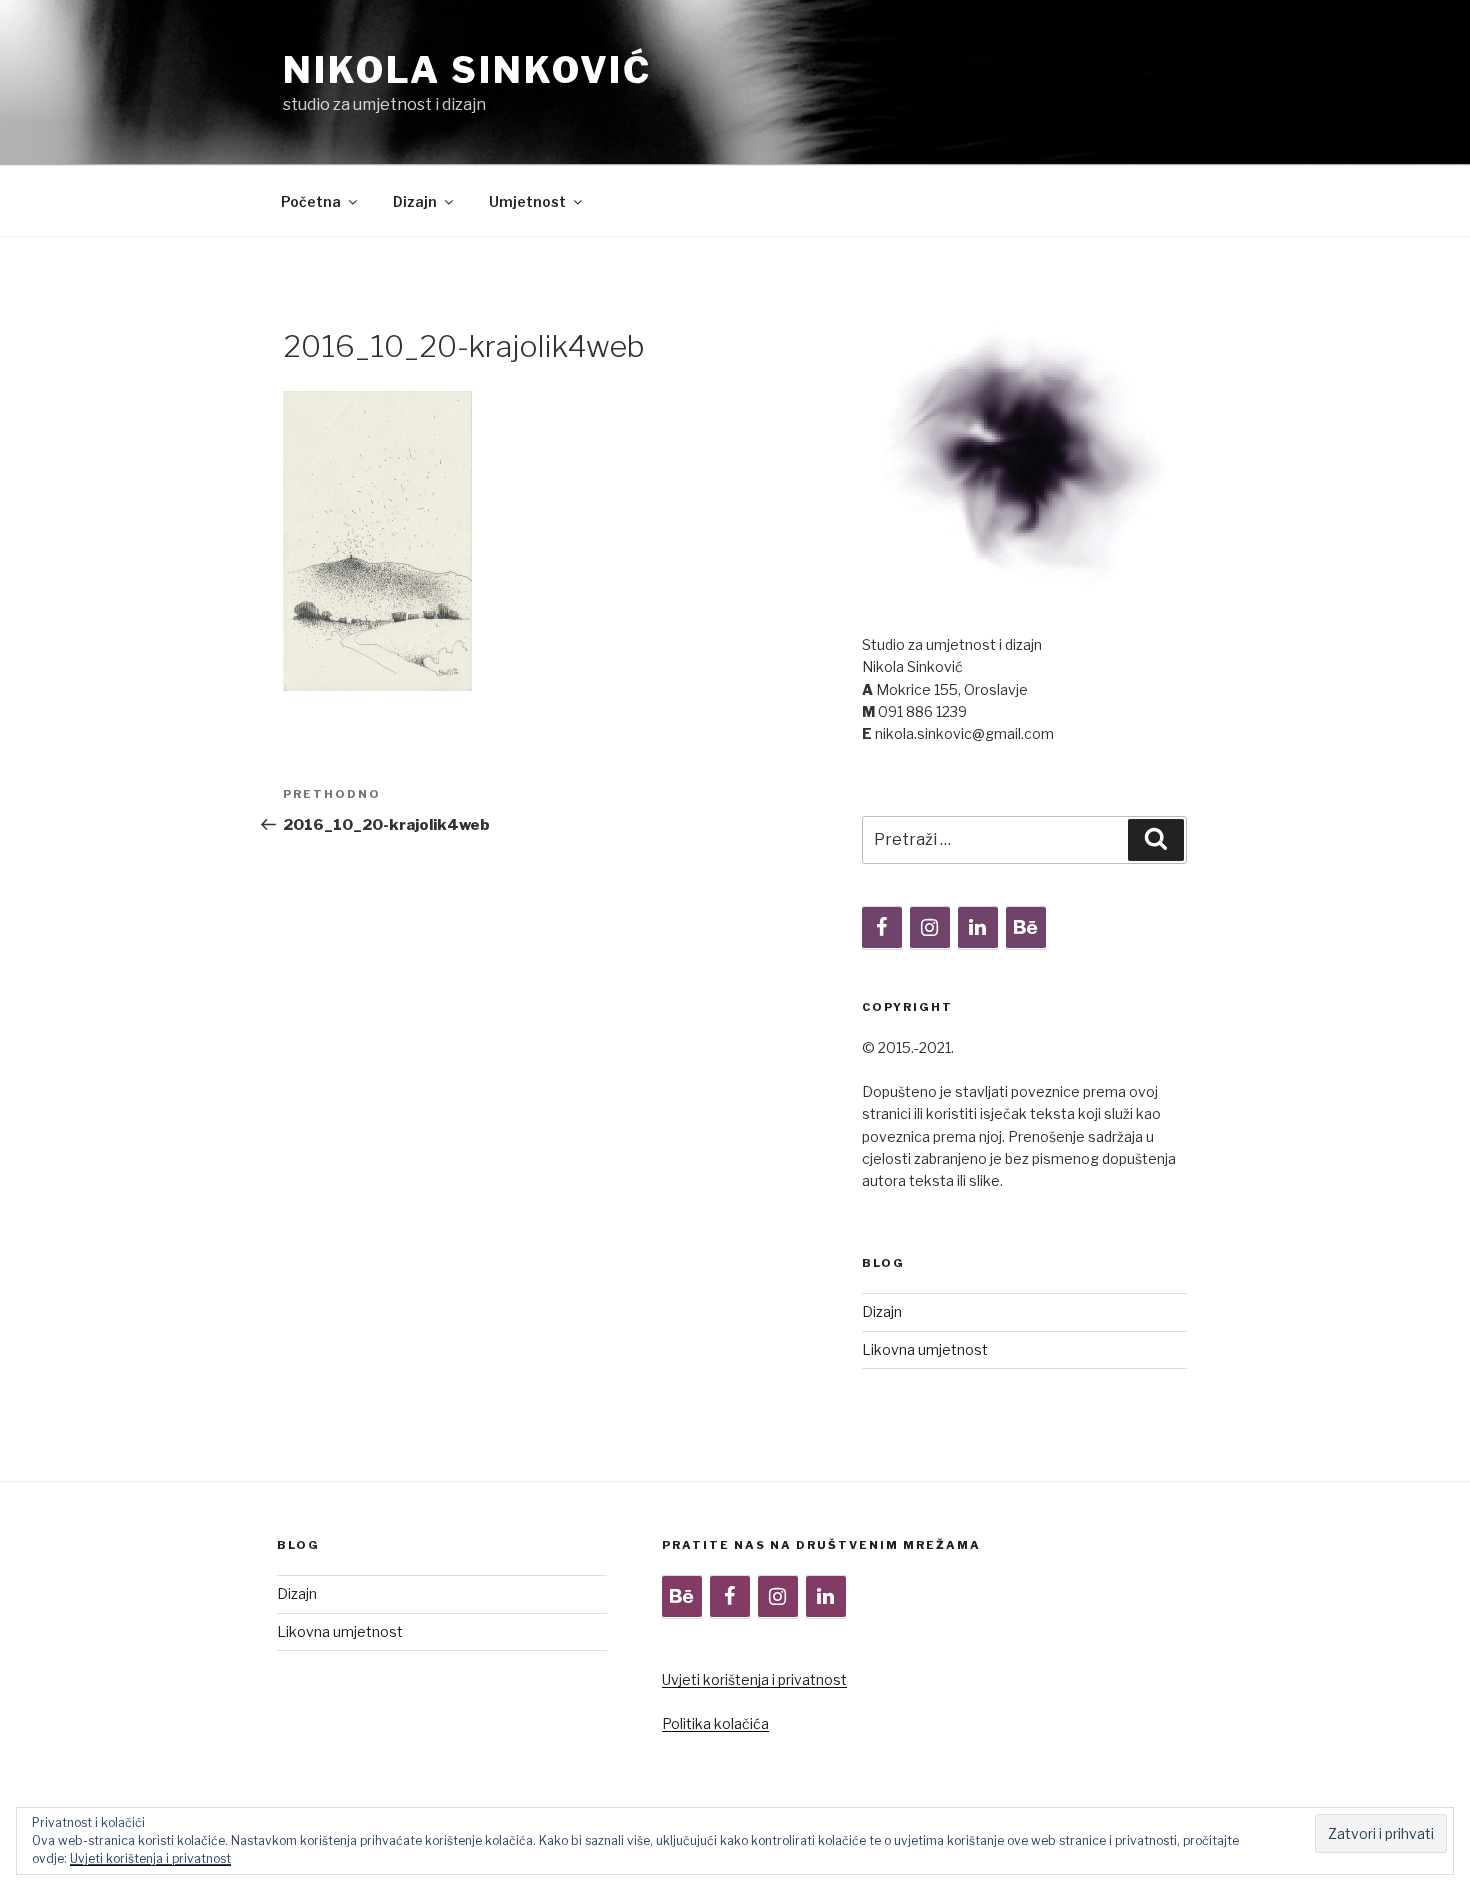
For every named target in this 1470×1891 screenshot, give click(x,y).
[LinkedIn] (978, 928)
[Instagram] (930, 928)
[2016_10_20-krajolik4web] (377, 685)
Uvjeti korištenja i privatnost (754, 1679)
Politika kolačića (715, 1723)
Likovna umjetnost (925, 1349)
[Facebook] (882, 928)
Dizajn (415, 201)
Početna (311, 201)
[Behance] (1026, 928)
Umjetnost (527, 201)
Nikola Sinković (467, 70)
